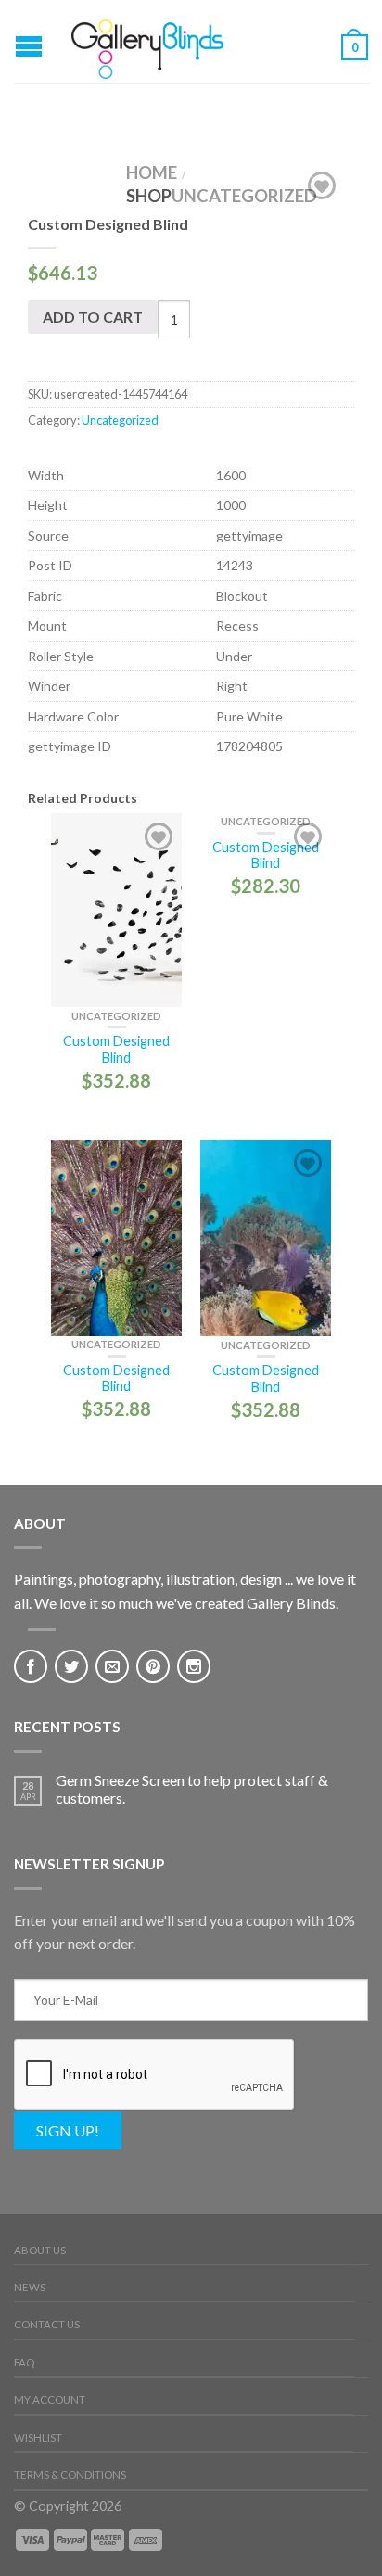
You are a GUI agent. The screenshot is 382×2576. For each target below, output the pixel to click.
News (30, 2287)
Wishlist (38, 2437)
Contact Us (47, 2324)
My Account (50, 2399)
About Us (40, 2250)
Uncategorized (244, 196)
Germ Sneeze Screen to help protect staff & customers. (192, 1789)
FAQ (24, 2362)
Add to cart (93, 317)
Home (152, 172)
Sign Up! (68, 2130)
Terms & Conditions (70, 2474)
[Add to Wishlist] (322, 185)
